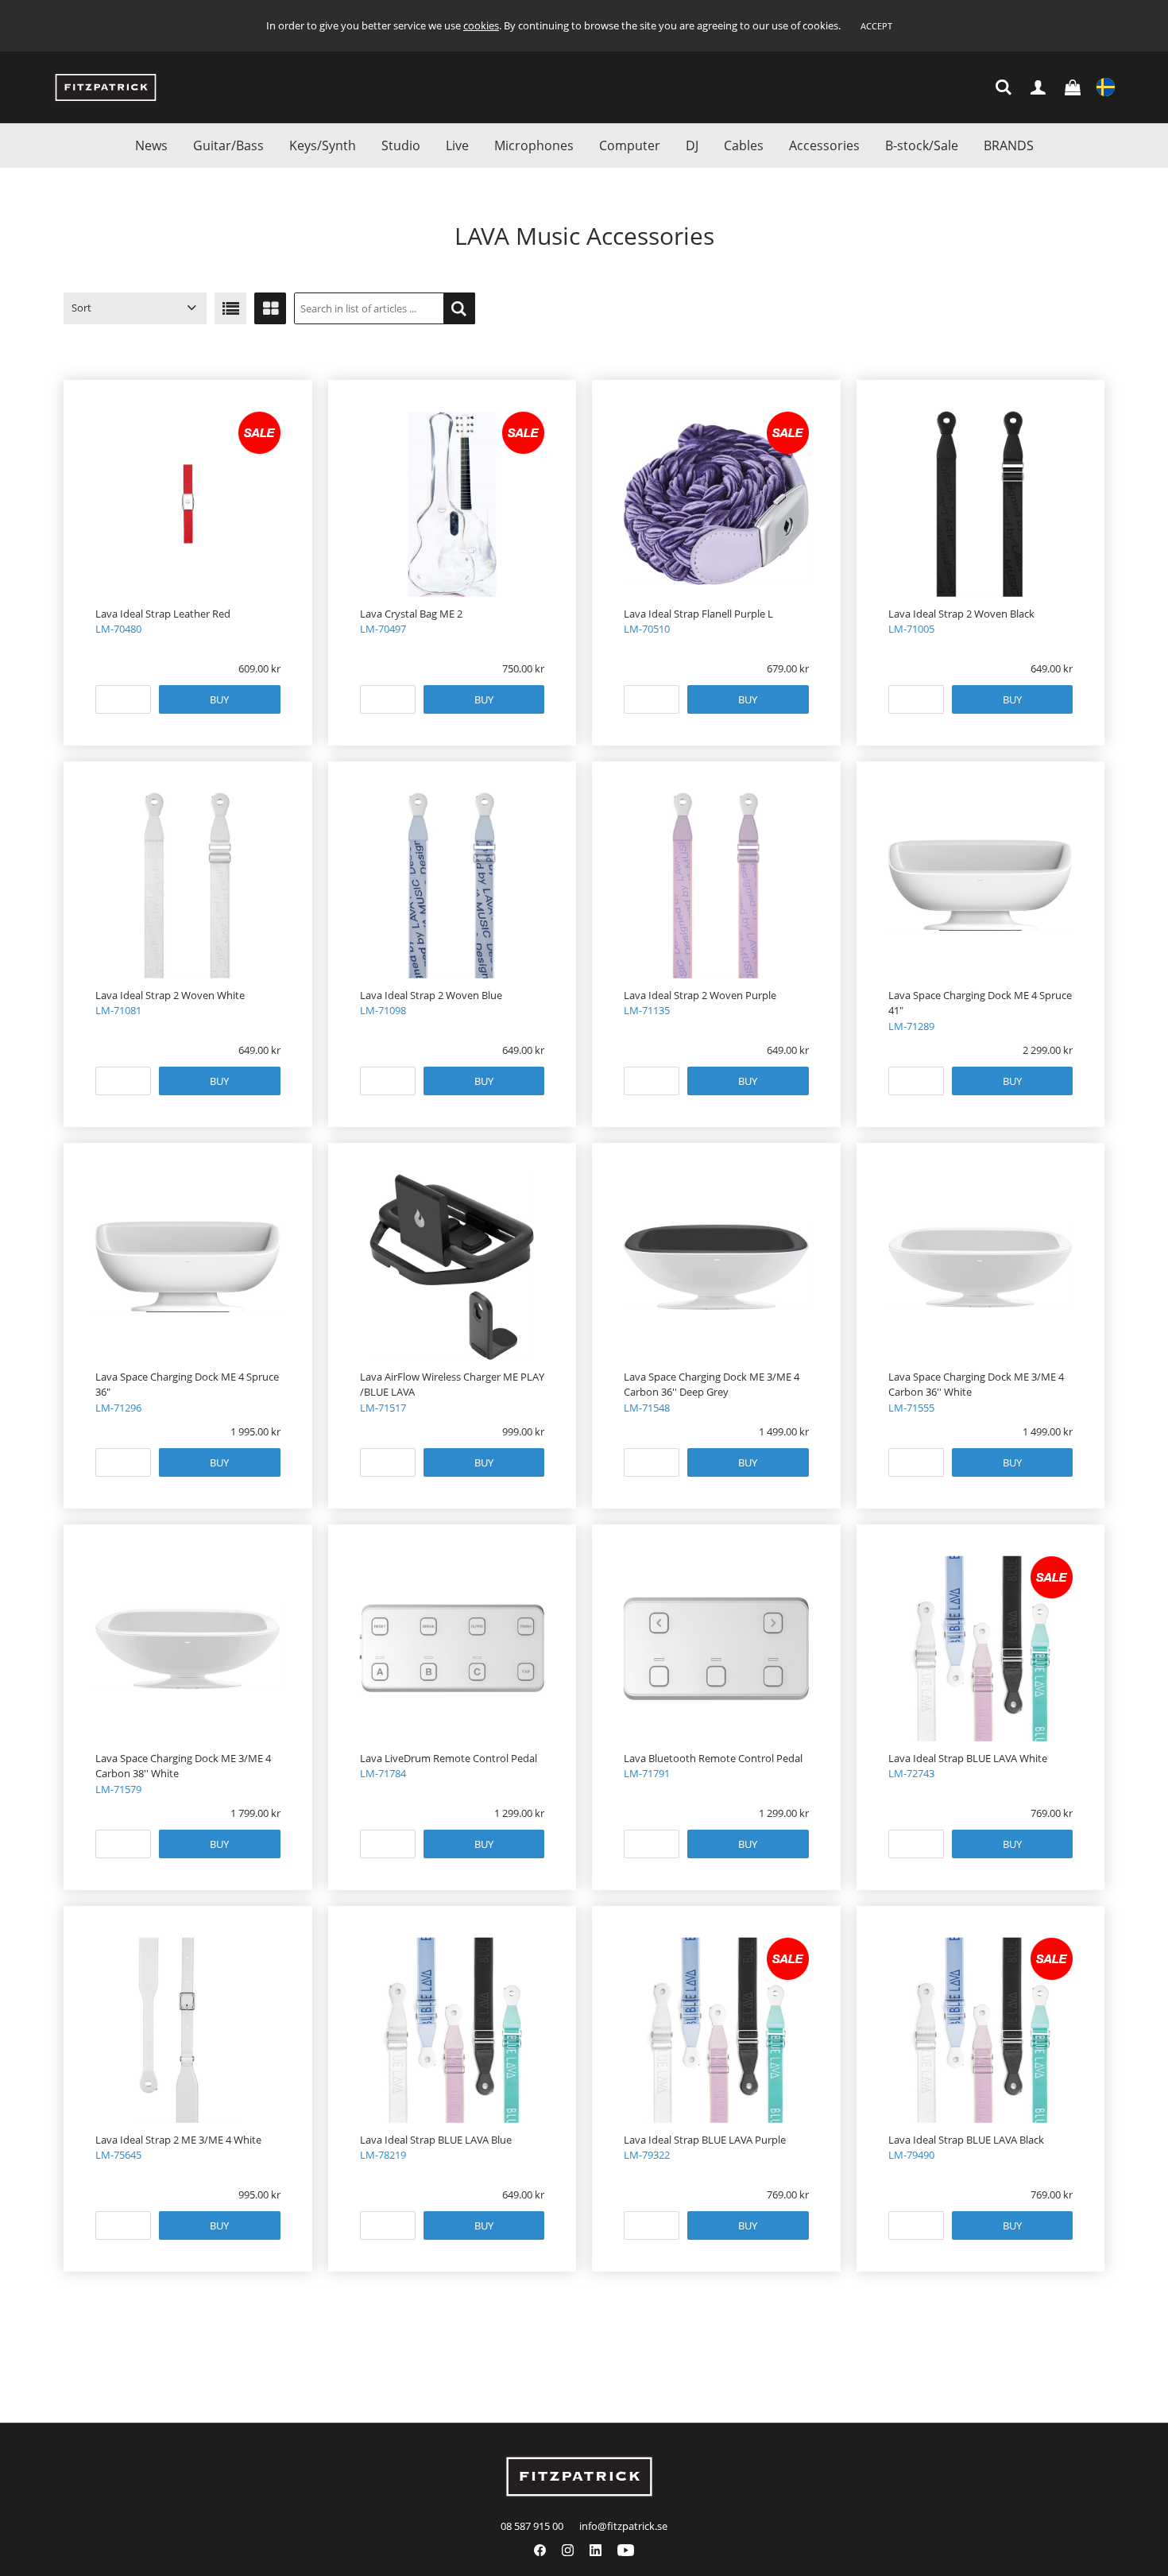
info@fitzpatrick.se (623, 2526)
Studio (401, 145)
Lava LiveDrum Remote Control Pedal (449, 1758)
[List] (230, 308)
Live (457, 145)
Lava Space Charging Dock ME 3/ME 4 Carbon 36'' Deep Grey (712, 1385)
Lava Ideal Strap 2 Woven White (170, 995)
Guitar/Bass (228, 145)
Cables (744, 145)
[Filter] (459, 308)
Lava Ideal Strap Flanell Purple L (698, 614)
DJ (692, 145)
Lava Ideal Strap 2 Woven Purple (700, 995)
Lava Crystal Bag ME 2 (411, 614)
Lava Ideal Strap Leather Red (163, 614)
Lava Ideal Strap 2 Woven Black (961, 614)
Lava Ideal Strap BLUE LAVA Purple (705, 2140)
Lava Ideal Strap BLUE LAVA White (968, 1758)
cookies (481, 25)
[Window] (270, 308)
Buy (219, 699)
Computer (630, 145)
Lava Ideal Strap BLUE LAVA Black (966, 2140)
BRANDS (1009, 145)
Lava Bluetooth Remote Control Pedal (713, 1758)
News (151, 145)
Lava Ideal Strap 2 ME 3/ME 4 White (178, 2140)
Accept (876, 26)
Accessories (824, 145)
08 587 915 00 (532, 2526)
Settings (1106, 88)
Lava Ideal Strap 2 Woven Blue (431, 995)
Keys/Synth (323, 145)
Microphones (534, 145)
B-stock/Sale (922, 145)
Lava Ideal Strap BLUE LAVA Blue (436, 2140)
